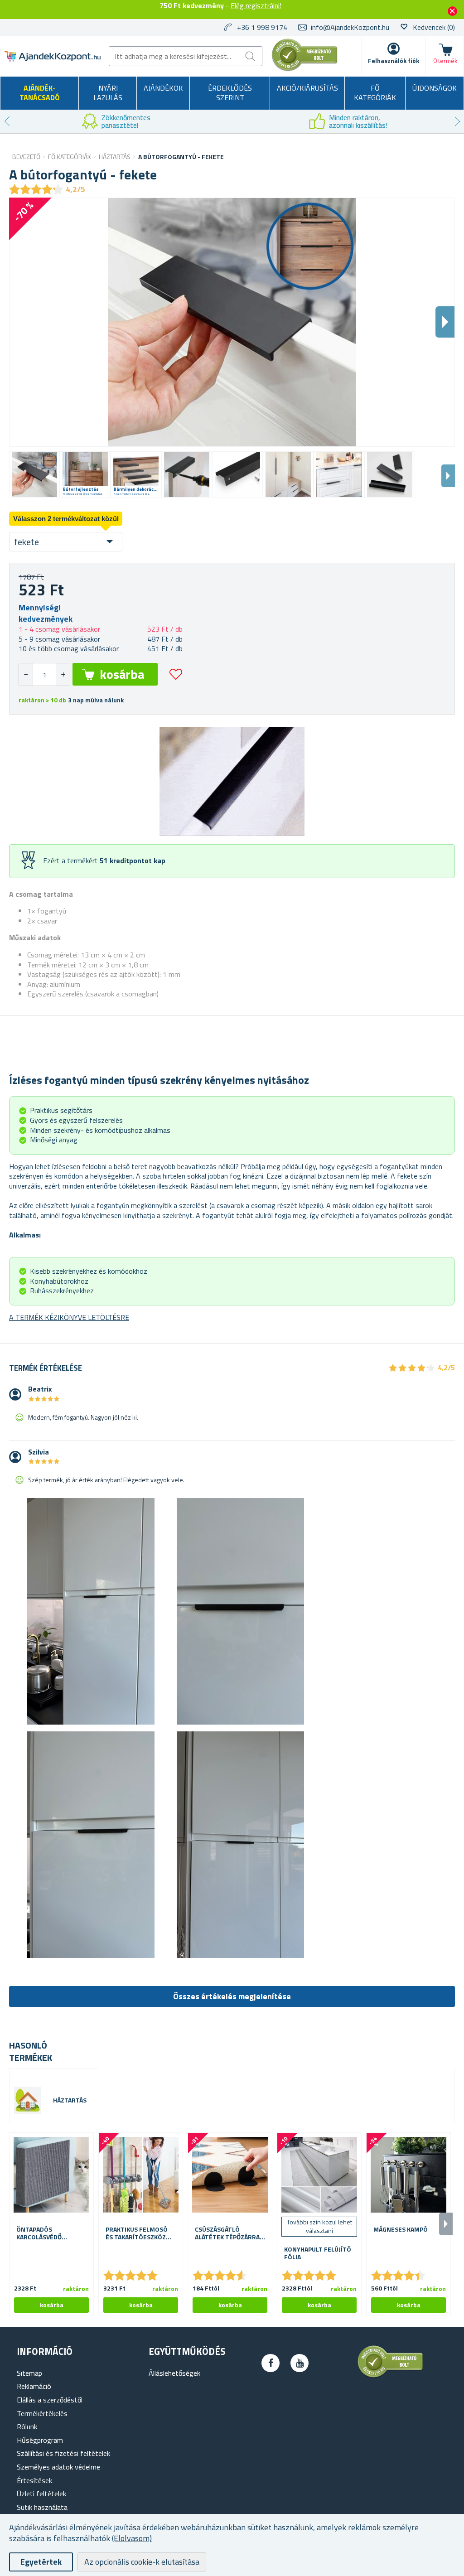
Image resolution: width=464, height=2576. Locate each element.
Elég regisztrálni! (256, 5)
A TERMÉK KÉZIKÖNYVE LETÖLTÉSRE (69, 1317)
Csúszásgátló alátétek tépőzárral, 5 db (230, 2233)
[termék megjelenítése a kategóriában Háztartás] (28, 2100)
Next (457, 121)
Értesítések (34, 2480)
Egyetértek (41, 2562)
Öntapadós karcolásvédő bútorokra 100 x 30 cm (48, 2233)
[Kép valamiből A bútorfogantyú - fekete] (34, 474)
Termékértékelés (42, 2413)
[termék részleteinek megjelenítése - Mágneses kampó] (408, 2175)
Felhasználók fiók (394, 60)
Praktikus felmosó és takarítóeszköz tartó (137, 2233)
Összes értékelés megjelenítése (232, 1996)
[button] (63, 674)
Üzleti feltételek (41, 2494)
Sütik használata (42, 2507)
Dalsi (445, 322)
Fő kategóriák (375, 93)
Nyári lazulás (108, 93)
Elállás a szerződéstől (50, 2400)
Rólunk (27, 2426)
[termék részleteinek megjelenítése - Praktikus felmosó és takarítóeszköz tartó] (141, 2175)
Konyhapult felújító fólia (318, 2253)
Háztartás (70, 2100)
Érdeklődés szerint (230, 93)
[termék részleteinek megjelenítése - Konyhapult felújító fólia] (319, 2175)
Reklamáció (34, 2386)
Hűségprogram (40, 2440)
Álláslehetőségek (174, 2373)
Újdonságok (435, 88)
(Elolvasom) (132, 2538)
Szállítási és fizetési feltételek (63, 2453)
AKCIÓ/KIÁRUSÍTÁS (307, 88)
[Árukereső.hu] (305, 69)
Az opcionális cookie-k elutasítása (142, 2562)
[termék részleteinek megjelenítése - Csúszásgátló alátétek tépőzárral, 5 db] (230, 2175)
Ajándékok (163, 88)
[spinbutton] (44, 674)
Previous (7, 121)
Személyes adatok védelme (58, 2467)
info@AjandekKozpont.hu (350, 27)
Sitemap (29, 2373)
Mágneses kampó (401, 2230)
